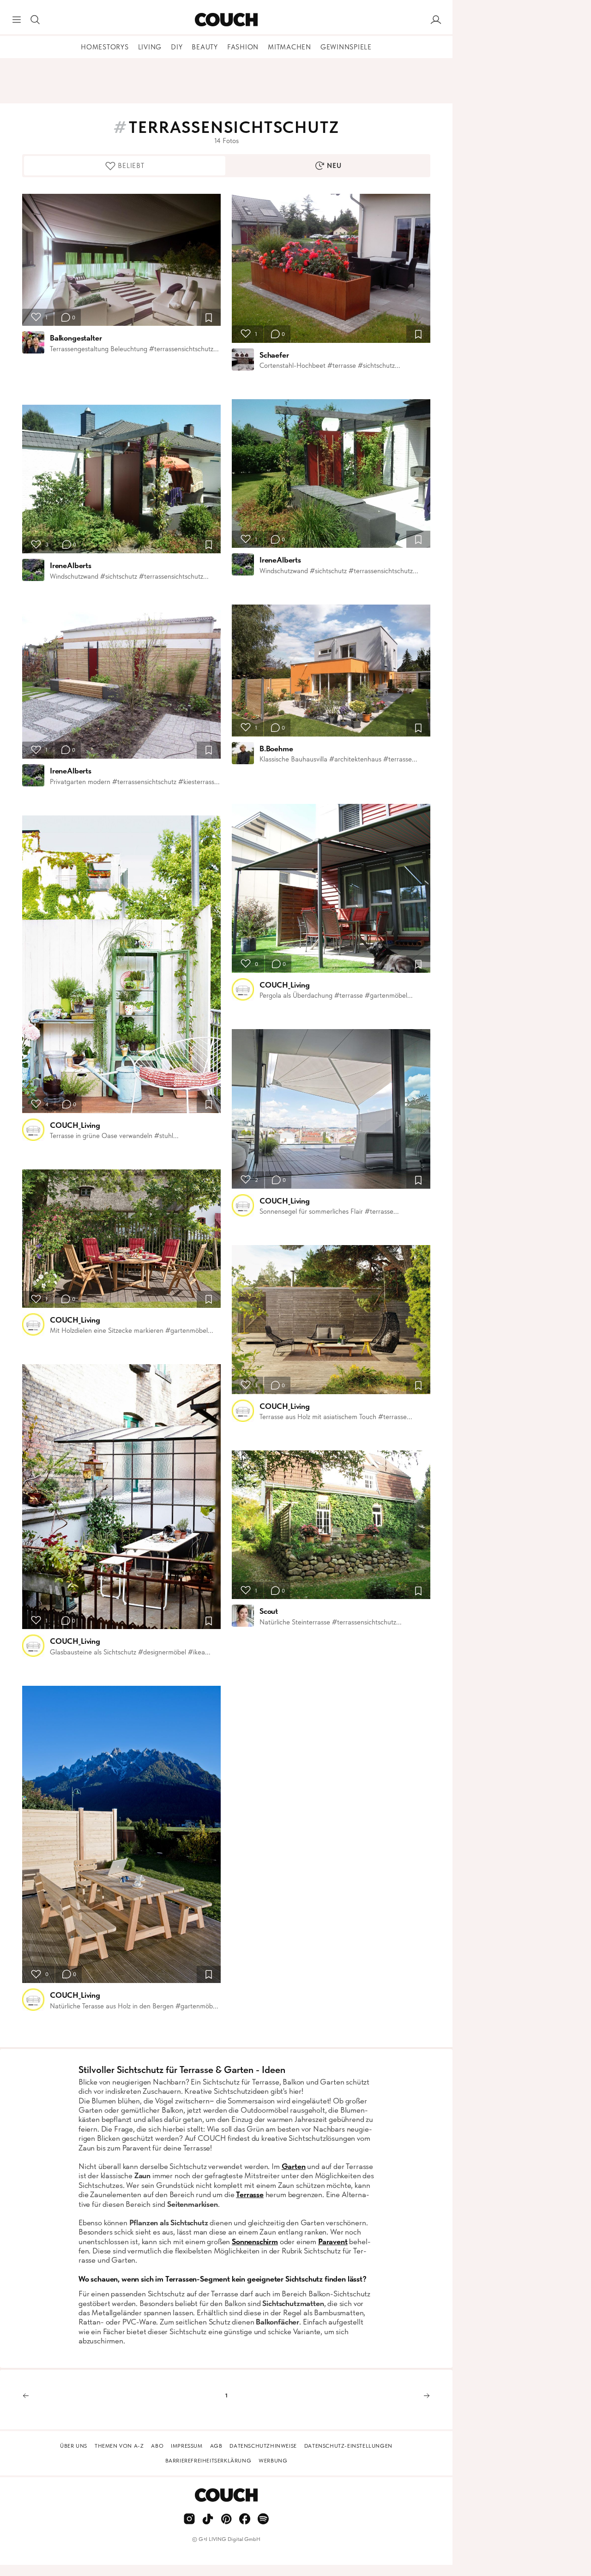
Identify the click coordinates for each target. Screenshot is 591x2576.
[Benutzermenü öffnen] (436, 20)
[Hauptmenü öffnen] (17, 20)
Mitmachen (289, 47)
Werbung (273, 2461)
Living (150, 47)
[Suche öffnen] (35, 20)
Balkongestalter (76, 338)
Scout (269, 1611)
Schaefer (274, 355)
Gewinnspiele (346, 47)
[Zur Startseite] (226, 20)
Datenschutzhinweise (263, 2446)
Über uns (74, 2446)
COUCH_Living (75, 1125)
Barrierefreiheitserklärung (208, 2461)
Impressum (187, 2446)
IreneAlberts (71, 565)
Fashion (243, 47)
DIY (177, 47)
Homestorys (105, 47)
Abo (157, 2446)
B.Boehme (276, 749)
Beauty (205, 47)
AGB (216, 2446)
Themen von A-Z (119, 2446)
